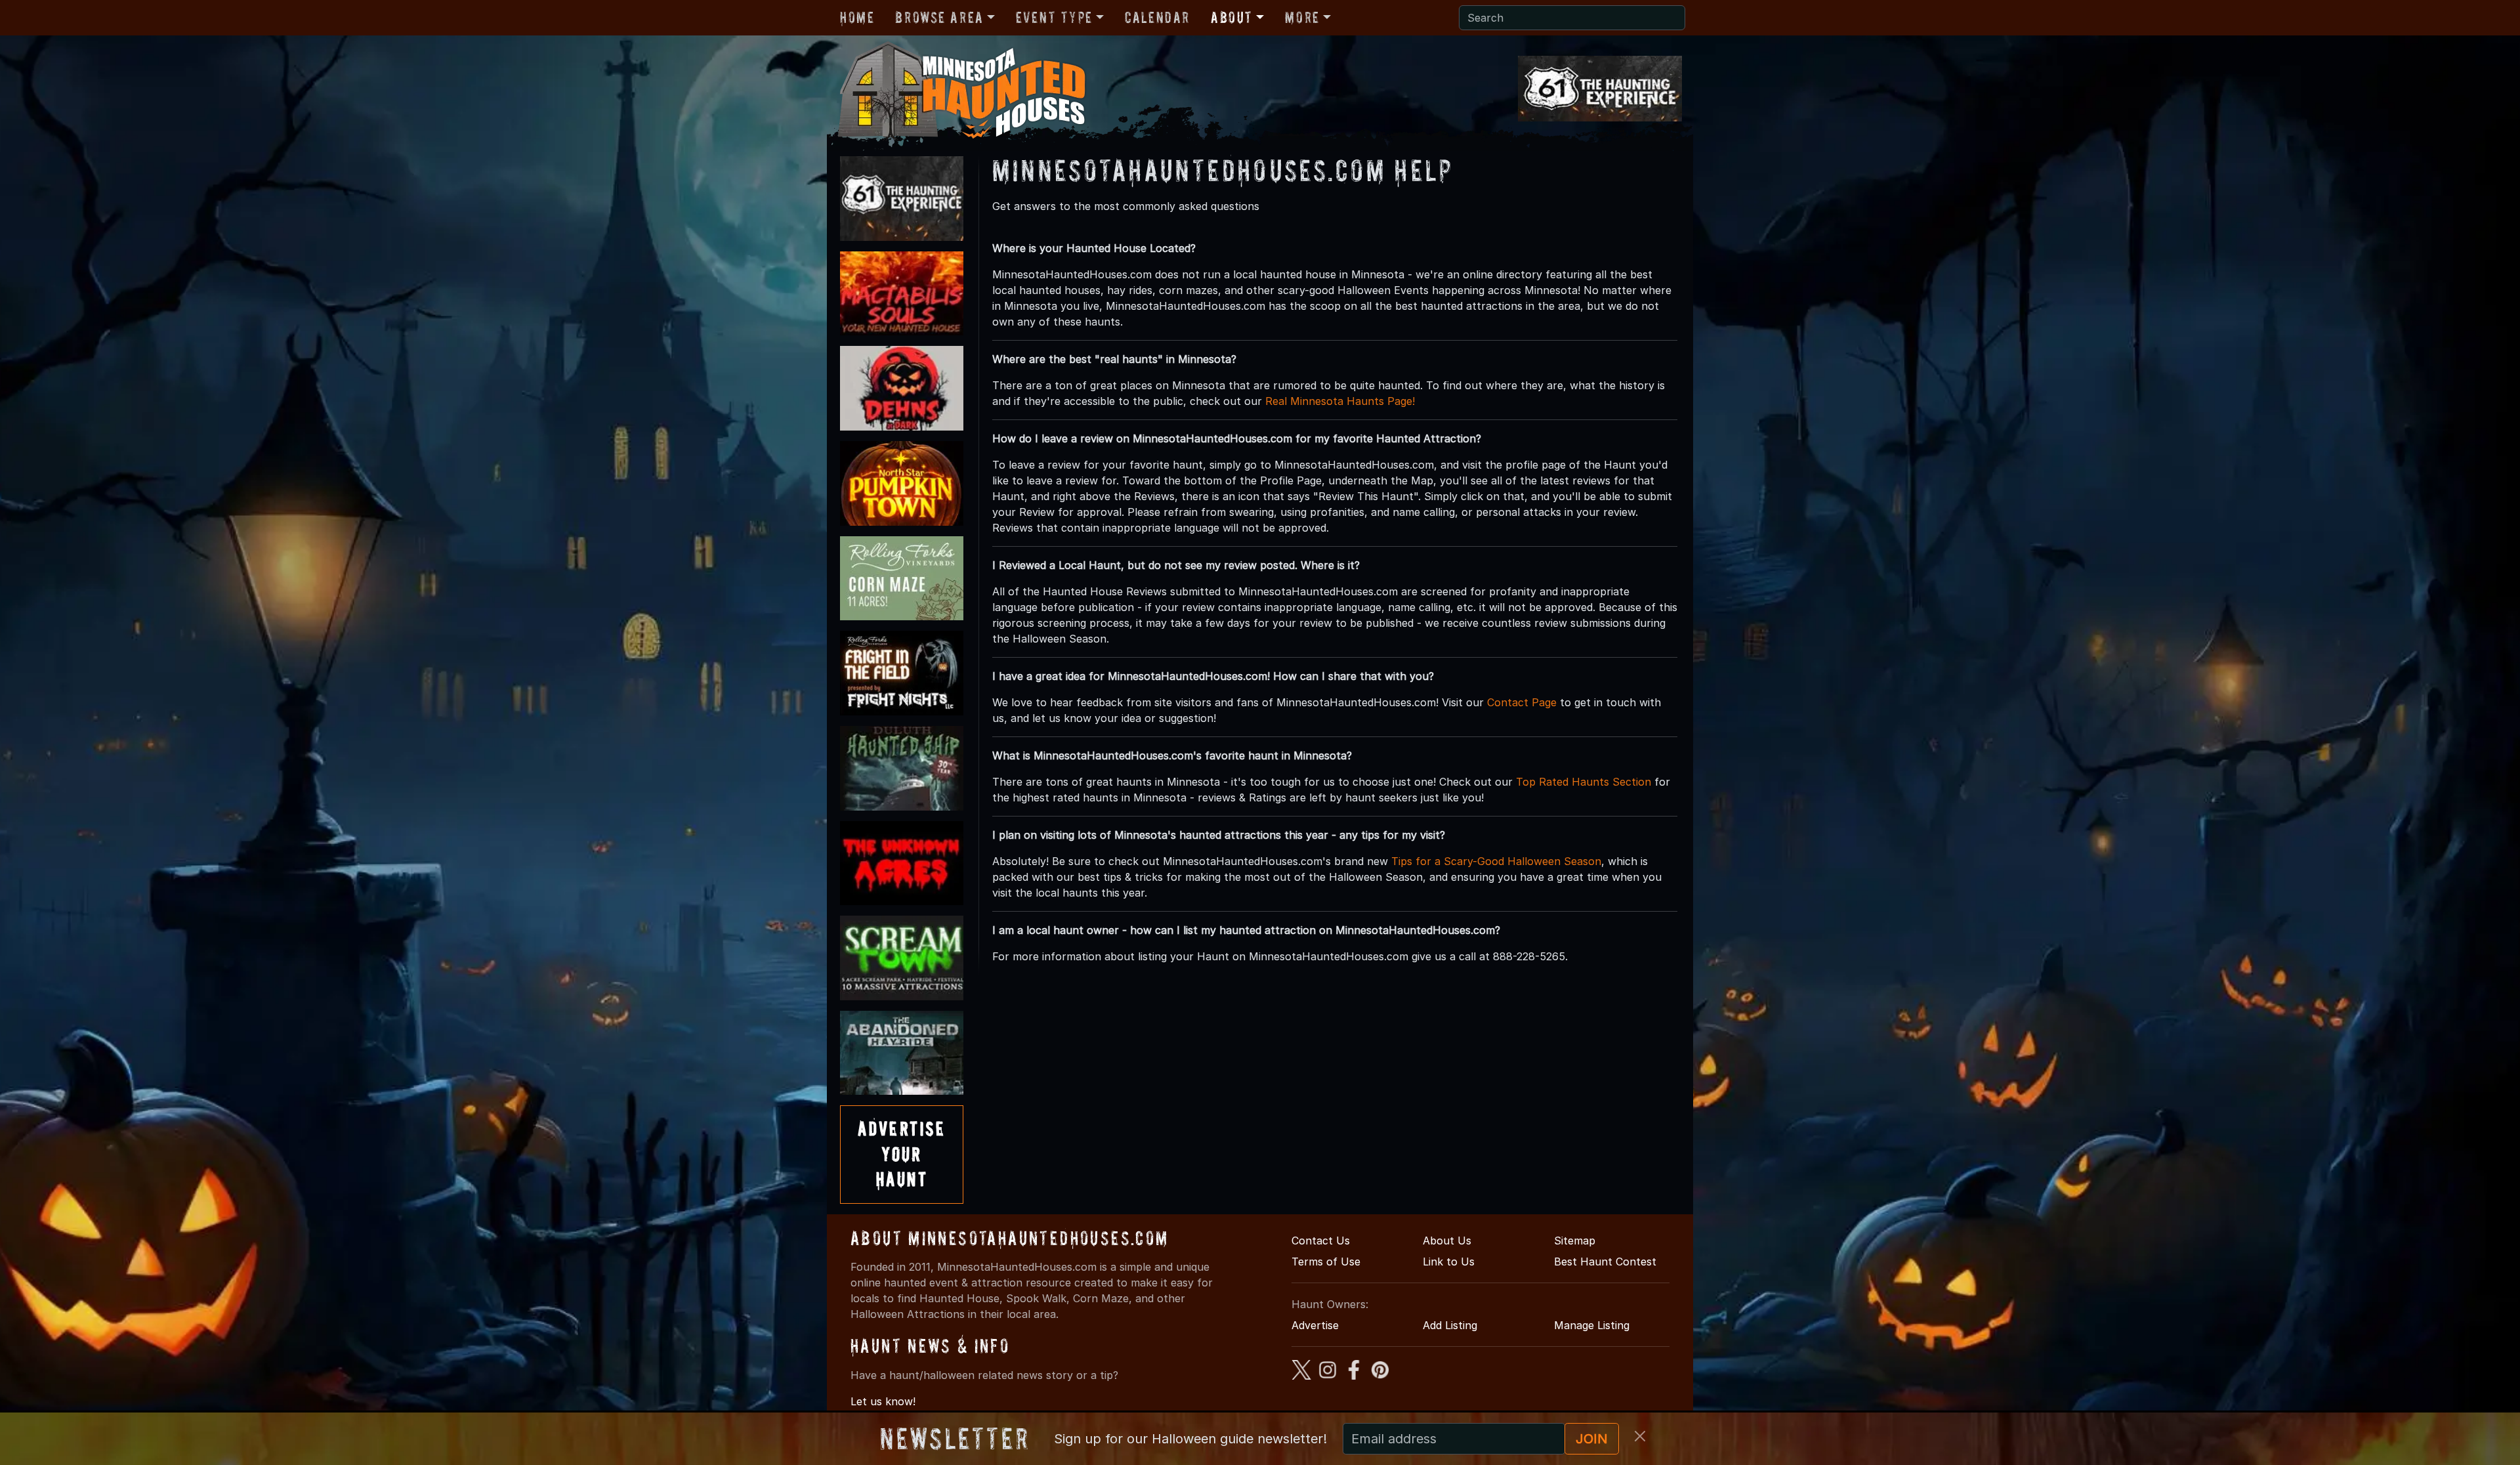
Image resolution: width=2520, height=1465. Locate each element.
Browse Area (939, 17)
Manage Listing (1592, 1325)
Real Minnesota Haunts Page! (1340, 401)
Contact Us (1321, 1241)
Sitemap (1575, 1241)
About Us (1447, 1241)
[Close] (1640, 1436)
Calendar (1157, 17)
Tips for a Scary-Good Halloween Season (1496, 861)
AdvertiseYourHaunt (902, 1154)
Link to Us (1449, 1262)
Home (857, 17)
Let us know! (883, 1401)
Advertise (1315, 1325)
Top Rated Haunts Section (1584, 782)
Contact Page (1522, 702)
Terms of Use (1326, 1262)
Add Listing (1450, 1325)
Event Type (1054, 17)
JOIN (1592, 1439)
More (1302, 17)
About (1232, 17)
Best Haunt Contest (1605, 1262)
